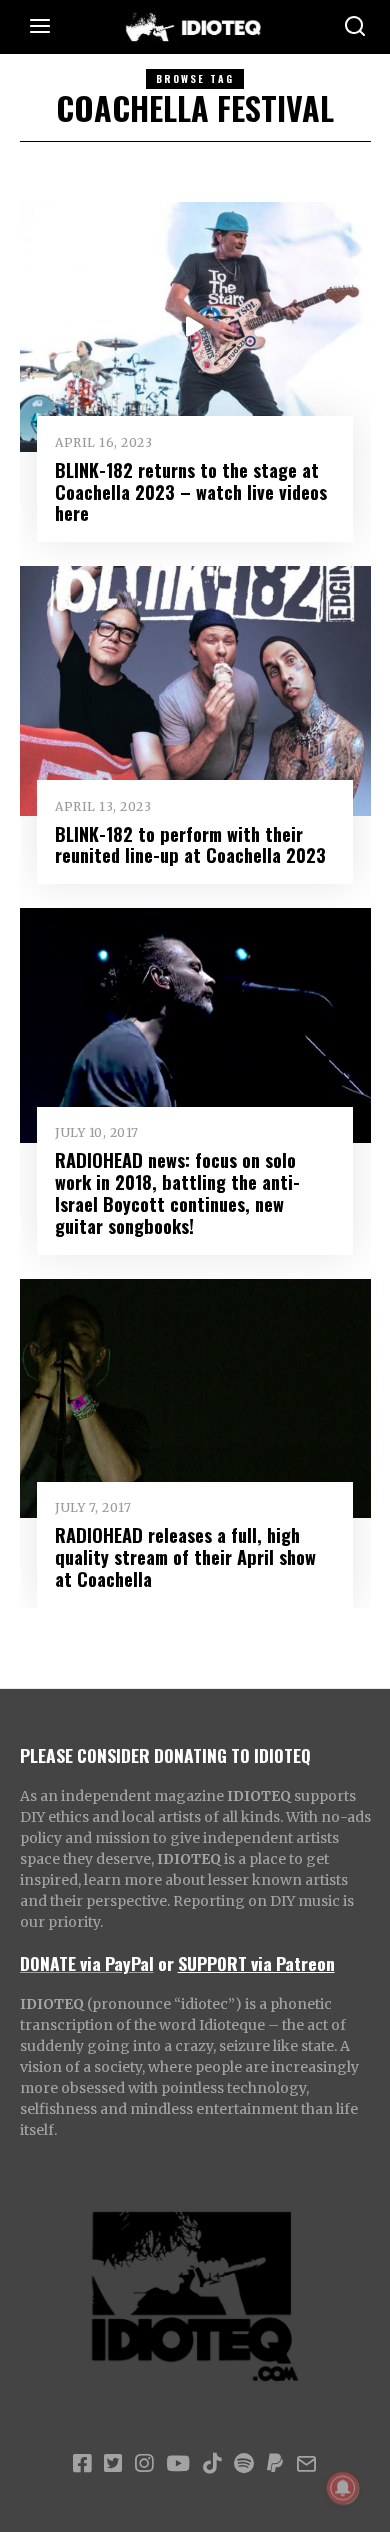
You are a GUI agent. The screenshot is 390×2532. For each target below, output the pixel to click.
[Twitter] (113, 2464)
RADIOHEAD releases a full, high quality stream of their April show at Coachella (185, 1556)
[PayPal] (275, 2464)
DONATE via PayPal (87, 1963)
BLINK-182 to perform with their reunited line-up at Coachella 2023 (190, 844)
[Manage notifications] (343, 2488)
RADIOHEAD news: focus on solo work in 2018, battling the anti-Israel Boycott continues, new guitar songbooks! (177, 1192)
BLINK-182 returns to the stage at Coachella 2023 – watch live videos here (191, 491)
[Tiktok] (212, 2464)
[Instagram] (144, 2464)
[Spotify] (244, 2464)
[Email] (306, 2464)
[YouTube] (178, 2464)
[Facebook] (82, 2464)
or (166, 1963)
